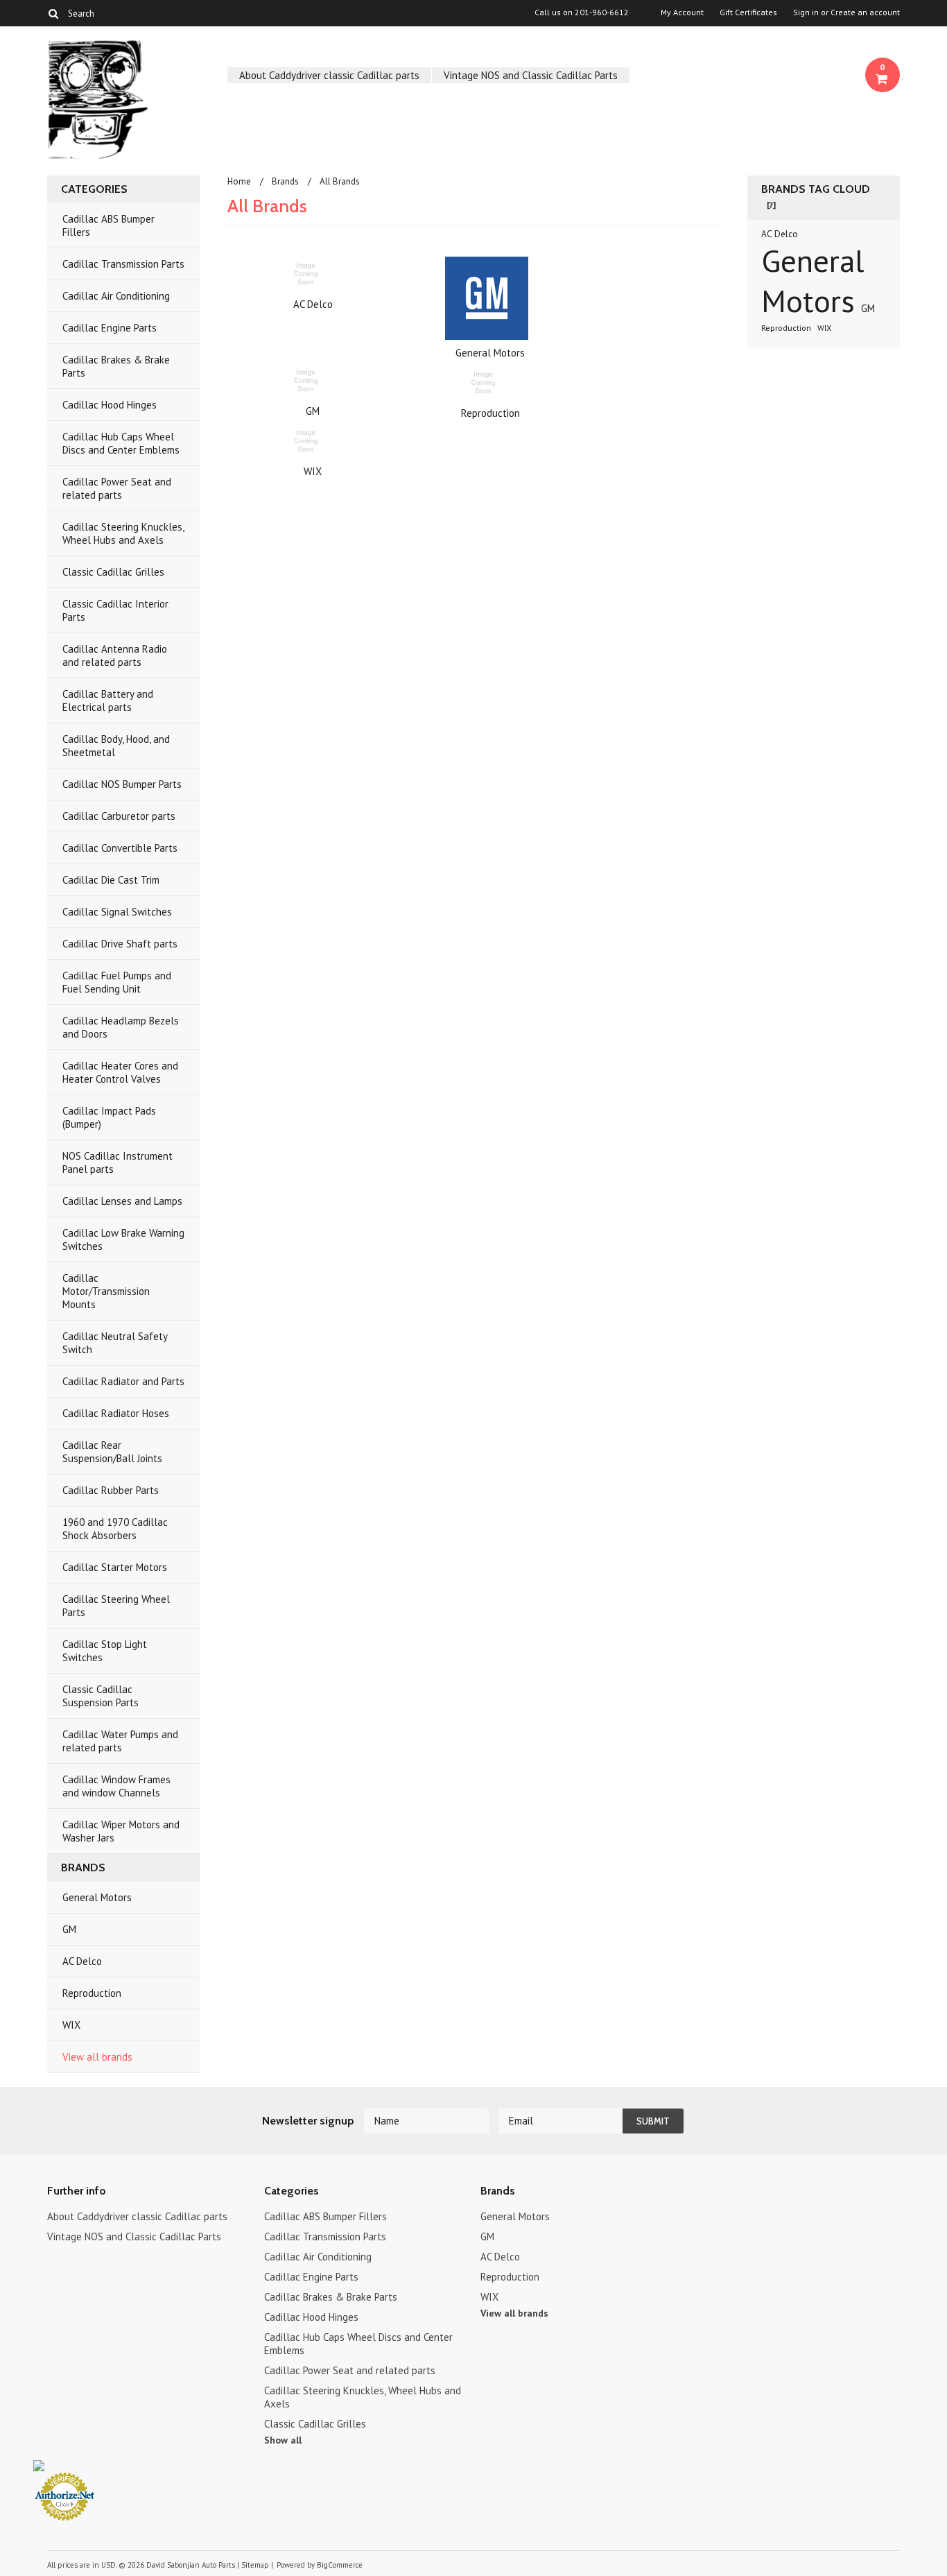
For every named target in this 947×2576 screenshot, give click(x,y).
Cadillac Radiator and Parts (123, 1381)
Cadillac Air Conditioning (116, 296)
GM (69, 1929)
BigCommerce (340, 2565)
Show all (283, 2440)
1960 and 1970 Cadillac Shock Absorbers (115, 1529)
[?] (771, 205)
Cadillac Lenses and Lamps (122, 1201)
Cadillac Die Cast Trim (111, 880)
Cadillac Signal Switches (117, 912)
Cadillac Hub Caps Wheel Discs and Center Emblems (121, 443)
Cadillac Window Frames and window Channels (116, 1786)
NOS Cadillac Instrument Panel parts (118, 1162)
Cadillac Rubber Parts (111, 1490)
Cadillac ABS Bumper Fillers (108, 225)
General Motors (97, 1897)
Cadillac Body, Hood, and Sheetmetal (116, 746)
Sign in (806, 12)
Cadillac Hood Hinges (110, 405)
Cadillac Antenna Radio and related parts (115, 655)
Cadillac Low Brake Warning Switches (123, 1239)
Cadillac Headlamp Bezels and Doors (121, 1027)
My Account (682, 12)
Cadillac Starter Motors (115, 1567)
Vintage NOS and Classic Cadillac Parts (531, 75)
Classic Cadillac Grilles (113, 572)
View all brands (97, 2057)
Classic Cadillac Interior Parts (115, 610)
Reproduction (92, 1993)
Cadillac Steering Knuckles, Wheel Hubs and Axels (123, 533)
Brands (285, 181)
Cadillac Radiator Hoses (116, 1413)
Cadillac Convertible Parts (120, 848)
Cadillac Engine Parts (110, 328)
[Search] (53, 13)
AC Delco (82, 1961)
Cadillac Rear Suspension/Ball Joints (112, 1452)
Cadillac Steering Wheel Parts (116, 1606)
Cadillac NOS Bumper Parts (122, 784)
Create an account (865, 12)
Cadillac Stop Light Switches (105, 1651)
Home (239, 181)
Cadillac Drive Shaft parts (120, 944)
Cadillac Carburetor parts (119, 816)
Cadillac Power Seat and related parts (117, 488)
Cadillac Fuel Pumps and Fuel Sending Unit (117, 982)
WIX (71, 2025)
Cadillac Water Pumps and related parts (120, 1741)
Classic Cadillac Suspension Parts (101, 1696)
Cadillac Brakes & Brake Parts (116, 366)
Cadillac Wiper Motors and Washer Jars (121, 1831)
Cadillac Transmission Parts (123, 264)
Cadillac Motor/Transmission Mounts (106, 1291)
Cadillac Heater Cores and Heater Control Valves (120, 1072)
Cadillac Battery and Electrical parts (108, 701)
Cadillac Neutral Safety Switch (115, 1343)
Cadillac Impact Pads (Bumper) (109, 1117)
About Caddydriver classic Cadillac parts (329, 75)
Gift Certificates (748, 12)
